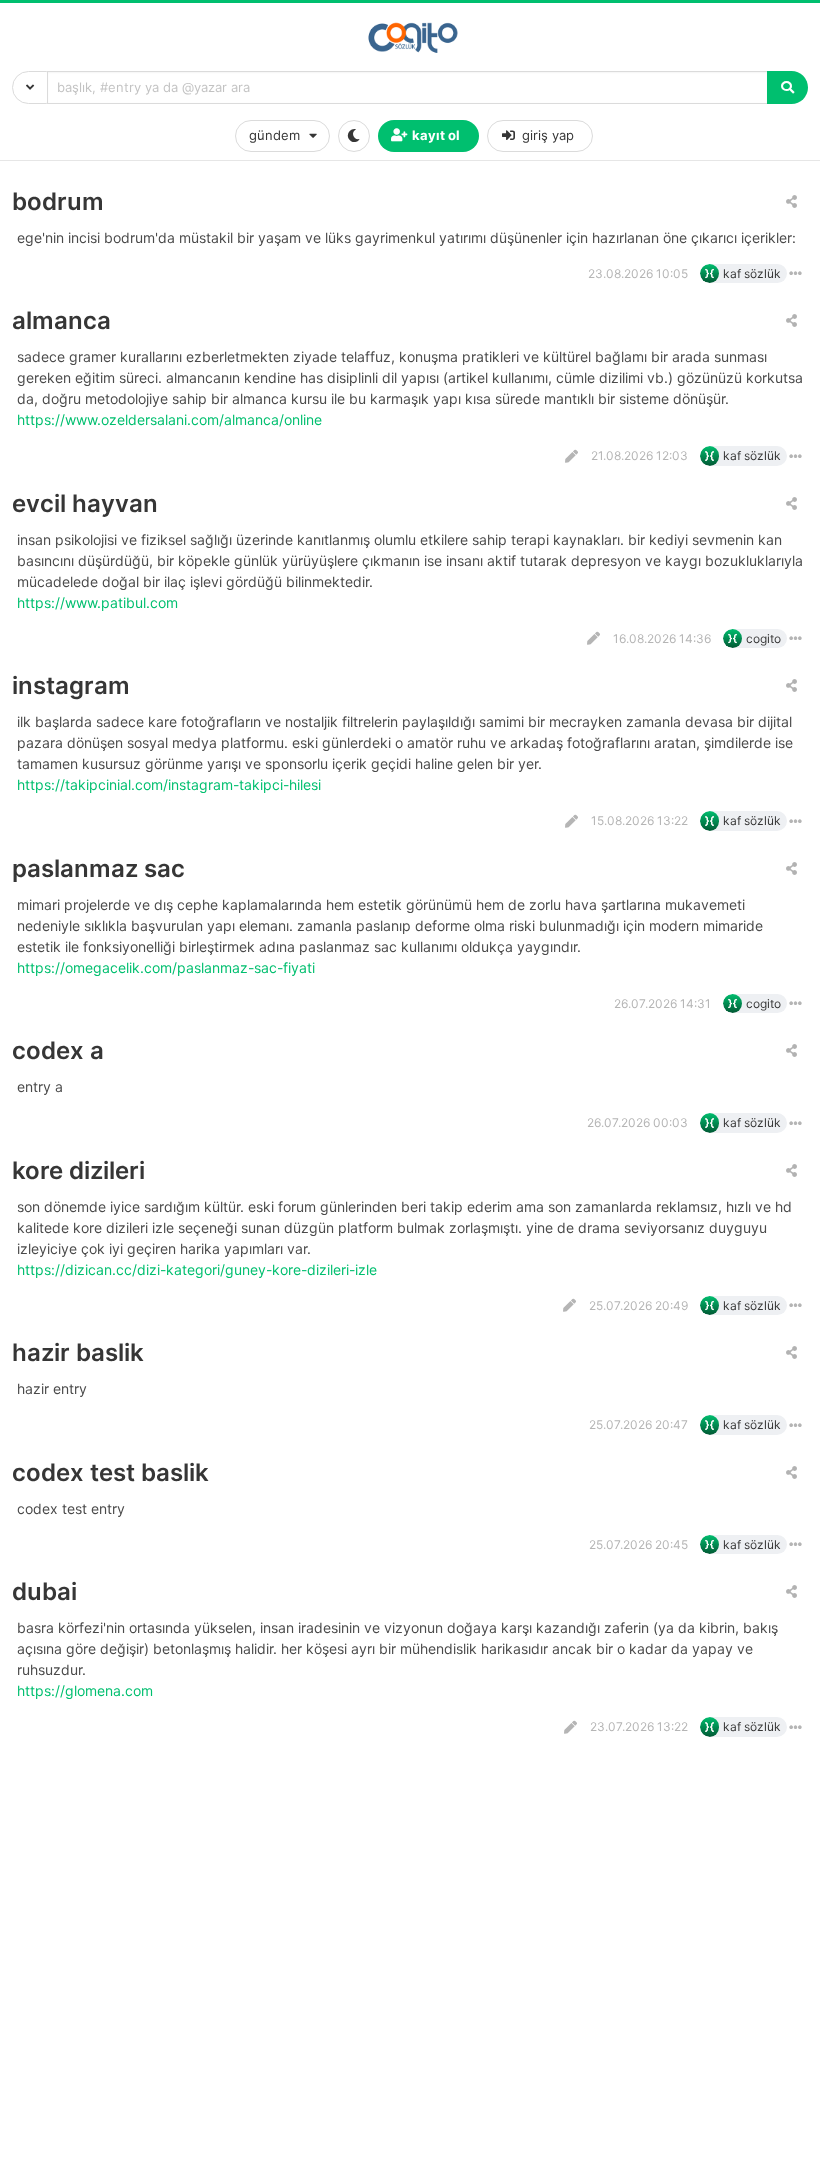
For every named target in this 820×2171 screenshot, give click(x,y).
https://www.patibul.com (99, 602)
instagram (71, 685)
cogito (763, 638)
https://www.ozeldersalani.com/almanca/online (171, 419)
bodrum (58, 201)
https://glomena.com (87, 1690)
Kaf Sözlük (752, 273)
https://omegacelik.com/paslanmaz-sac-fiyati (168, 967)
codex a (58, 1050)
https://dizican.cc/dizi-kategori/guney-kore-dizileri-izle (199, 1269)
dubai (44, 1591)
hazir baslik (78, 1352)
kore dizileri (78, 1170)
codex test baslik (110, 1472)
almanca (61, 320)
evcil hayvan (85, 503)
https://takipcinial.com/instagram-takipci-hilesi (171, 784)
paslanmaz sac (98, 868)
